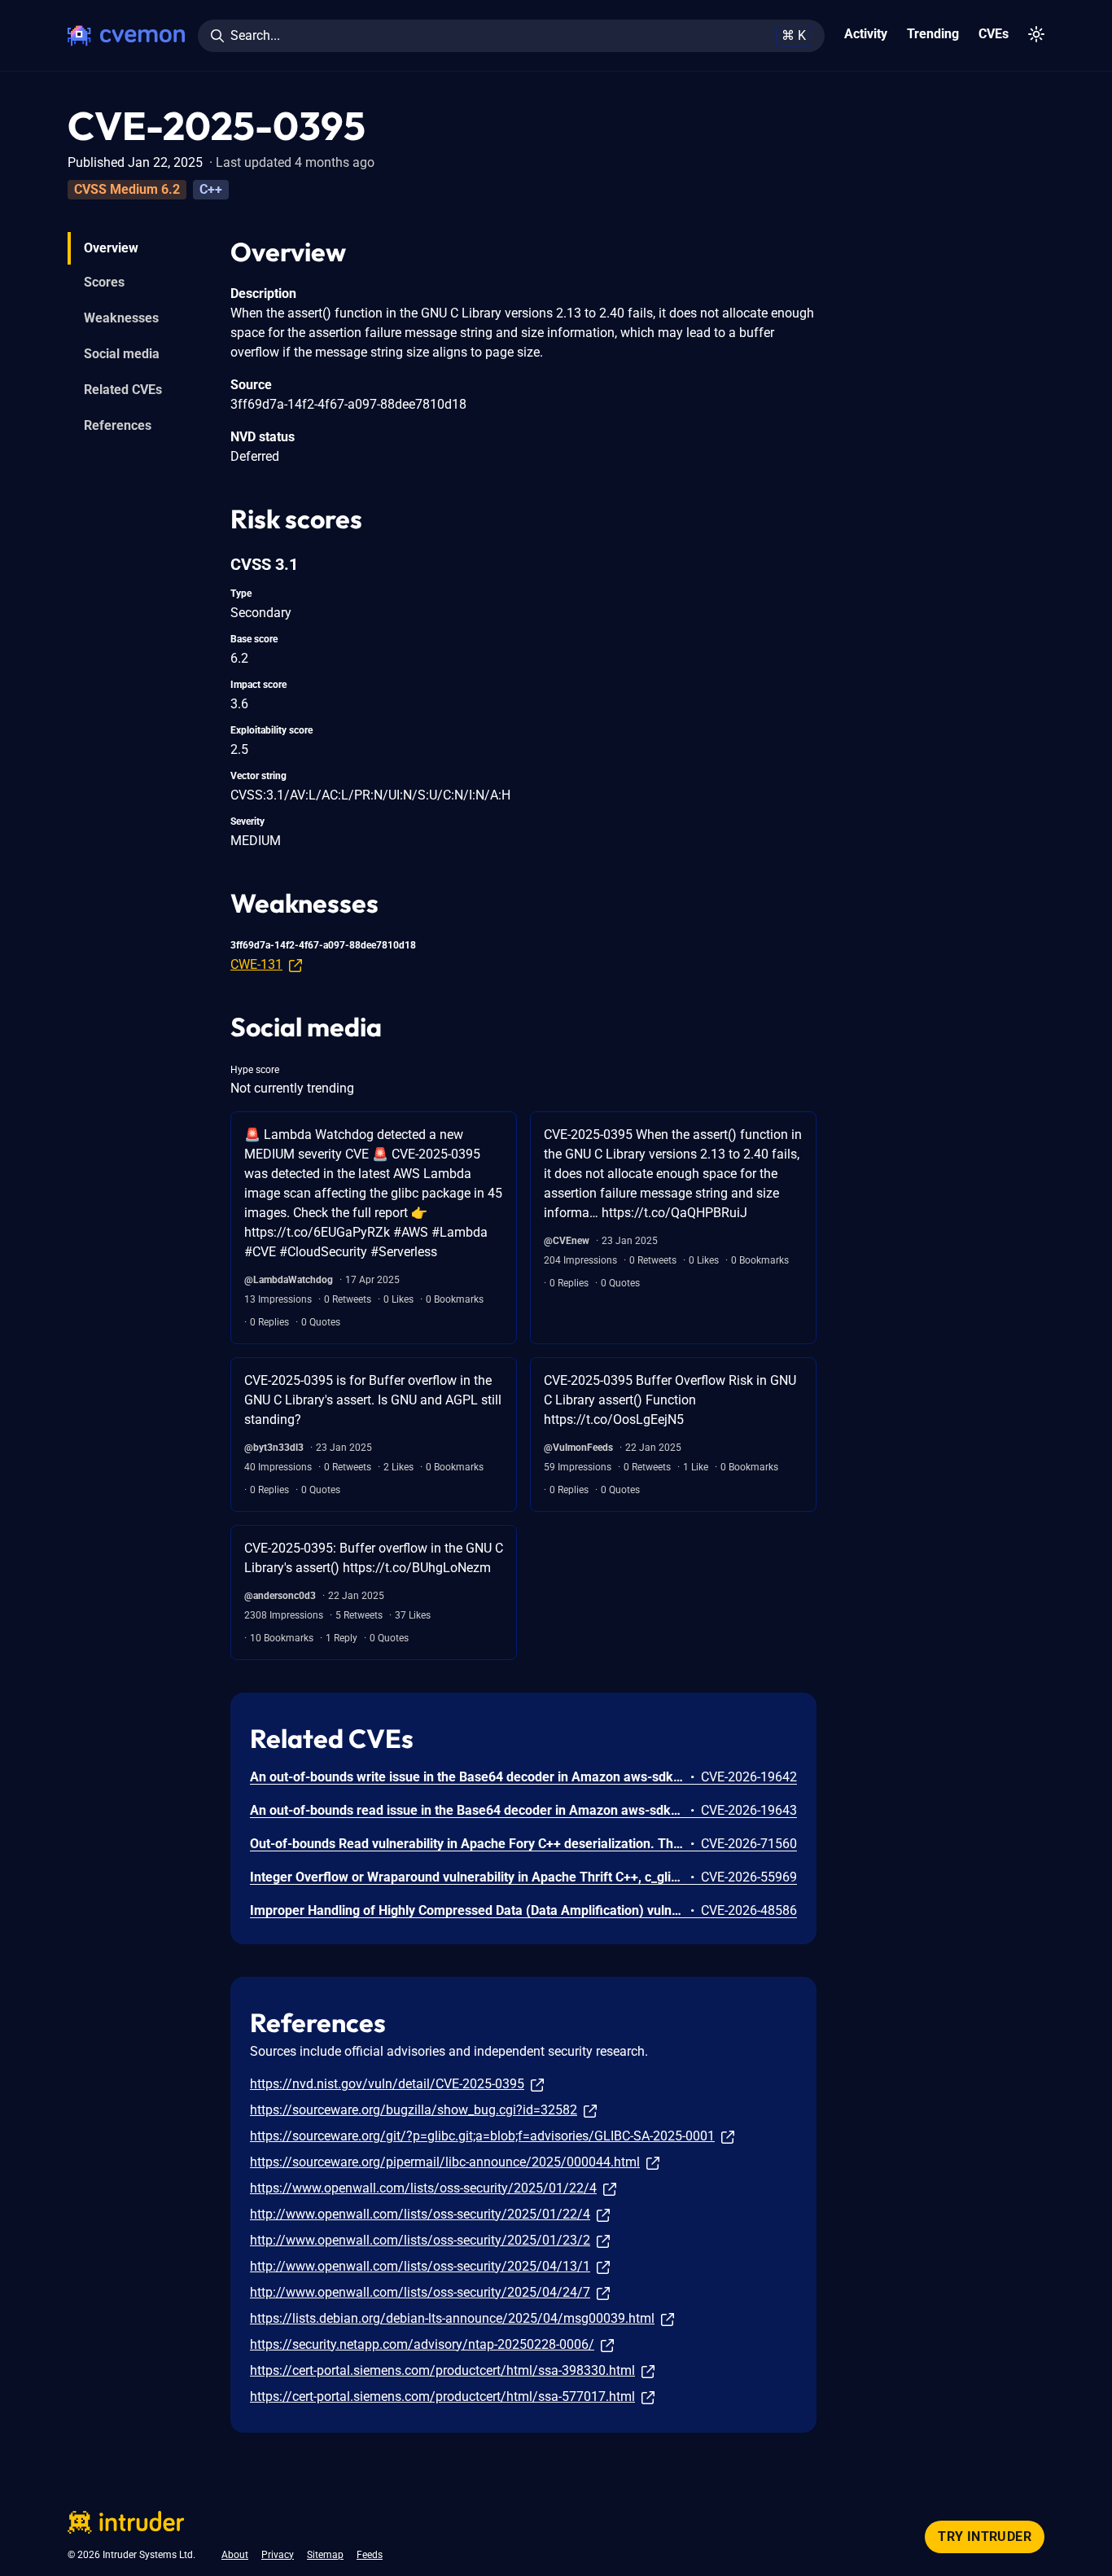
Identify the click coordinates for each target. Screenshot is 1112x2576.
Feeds (370, 2555)
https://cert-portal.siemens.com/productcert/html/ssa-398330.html (442, 2370)
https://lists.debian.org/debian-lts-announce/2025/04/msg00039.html (452, 2318)
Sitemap (325, 2555)
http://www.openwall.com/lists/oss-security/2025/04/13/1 (420, 2266)
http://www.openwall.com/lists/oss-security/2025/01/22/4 (420, 2214)
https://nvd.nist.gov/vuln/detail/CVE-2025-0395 (387, 2084)
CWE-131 (256, 964)
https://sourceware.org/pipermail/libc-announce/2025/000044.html (445, 2162)
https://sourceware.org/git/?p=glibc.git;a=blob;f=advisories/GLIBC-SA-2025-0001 (482, 2136)
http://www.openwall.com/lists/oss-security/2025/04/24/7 (420, 2292)
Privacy (278, 2555)
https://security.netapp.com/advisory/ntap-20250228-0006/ (422, 2344)
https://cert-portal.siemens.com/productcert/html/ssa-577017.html (442, 2396)
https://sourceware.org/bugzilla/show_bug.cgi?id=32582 (414, 2110)
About (235, 2555)
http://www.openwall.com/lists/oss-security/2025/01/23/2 (420, 2240)
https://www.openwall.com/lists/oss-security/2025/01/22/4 (423, 2188)
